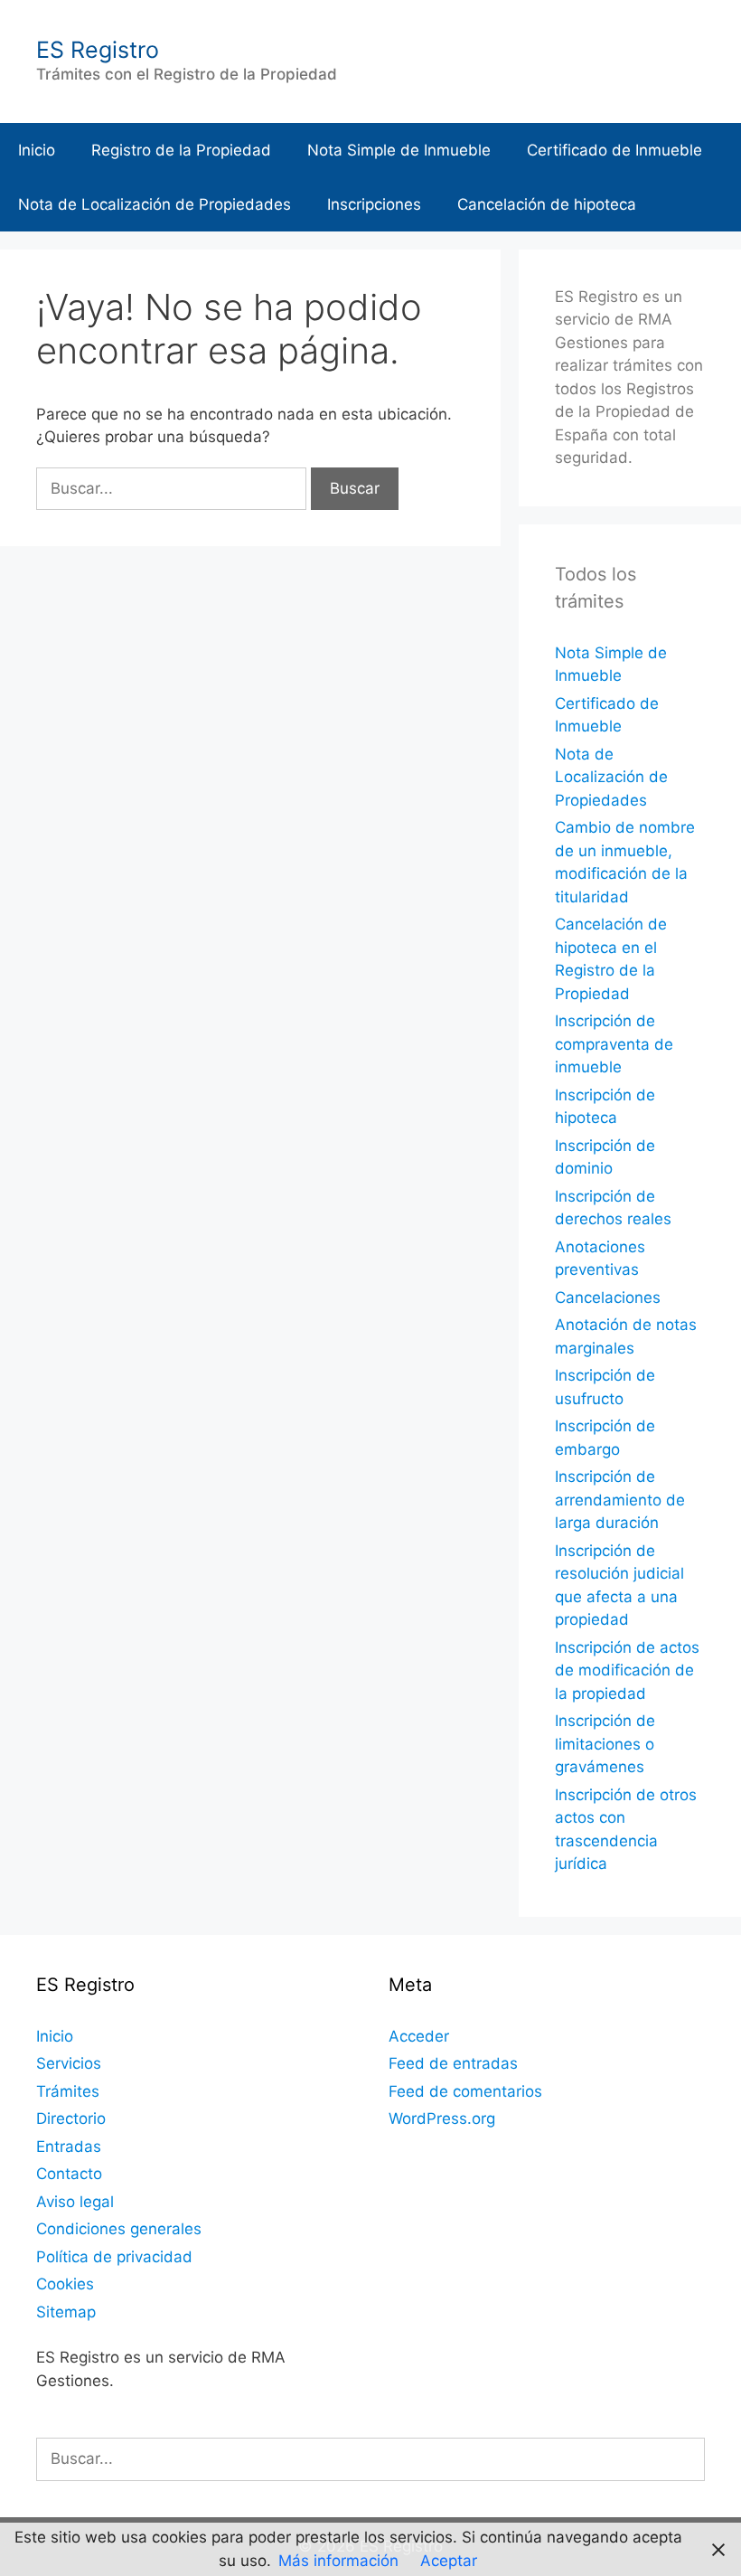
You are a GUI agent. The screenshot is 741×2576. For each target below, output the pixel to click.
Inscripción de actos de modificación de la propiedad (627, 1670)
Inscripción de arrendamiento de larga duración (620, 1500)
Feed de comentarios (465, 2091)
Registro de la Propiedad (181, 150)
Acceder (419, 2036)
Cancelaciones (608, 1297)
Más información (338, 2561)
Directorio (71, 2118)
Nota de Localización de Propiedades (155, 204)
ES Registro (98, 50)
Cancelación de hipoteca (547, 204)
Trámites (68, 2091)
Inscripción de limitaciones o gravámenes (605, 1744)
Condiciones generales (119, 2229)
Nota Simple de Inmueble (399, 150)
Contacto (69, 2174)
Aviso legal (75, 2202)
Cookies (65, 2284)
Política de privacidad (114, 2257)
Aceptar (449, 2561)
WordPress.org (442, 2118)
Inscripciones (374, 204)
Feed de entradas (453, 2063)
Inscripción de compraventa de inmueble (614, 1044)
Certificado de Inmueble (614, 150)
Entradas (69, 2147)
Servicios (69, 2063)
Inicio (37, 150)
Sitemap (66, 2312)
